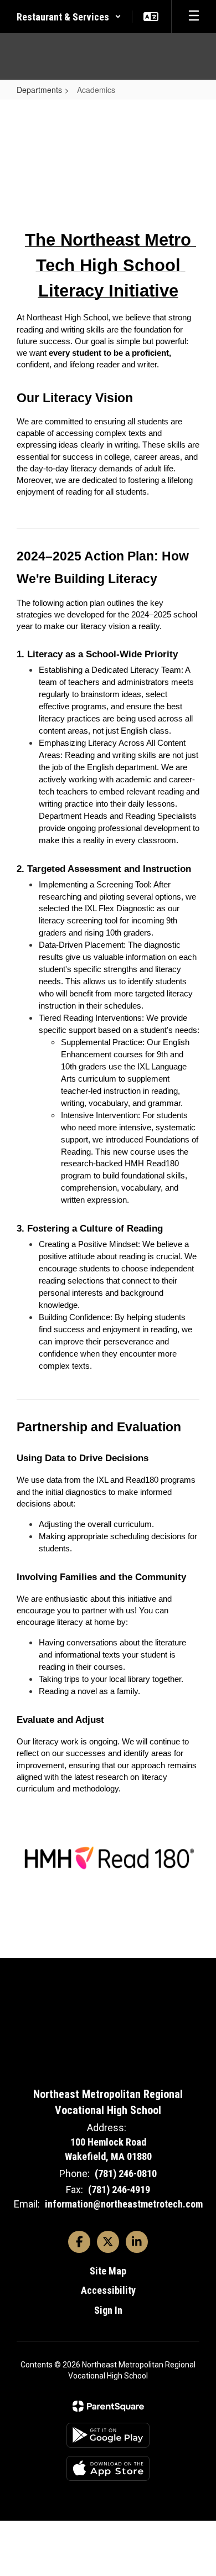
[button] (69, 17)
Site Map (108, 2271)
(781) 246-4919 (119, 2190)
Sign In (108, 2310)
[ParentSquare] (108, 2406)
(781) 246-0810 (126, 2173)
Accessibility (108, 2290)
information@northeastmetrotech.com (124, 2204)
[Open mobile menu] (194, 17)
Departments (39, 90)
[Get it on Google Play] (108, 2435)
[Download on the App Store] (108, 2468)
